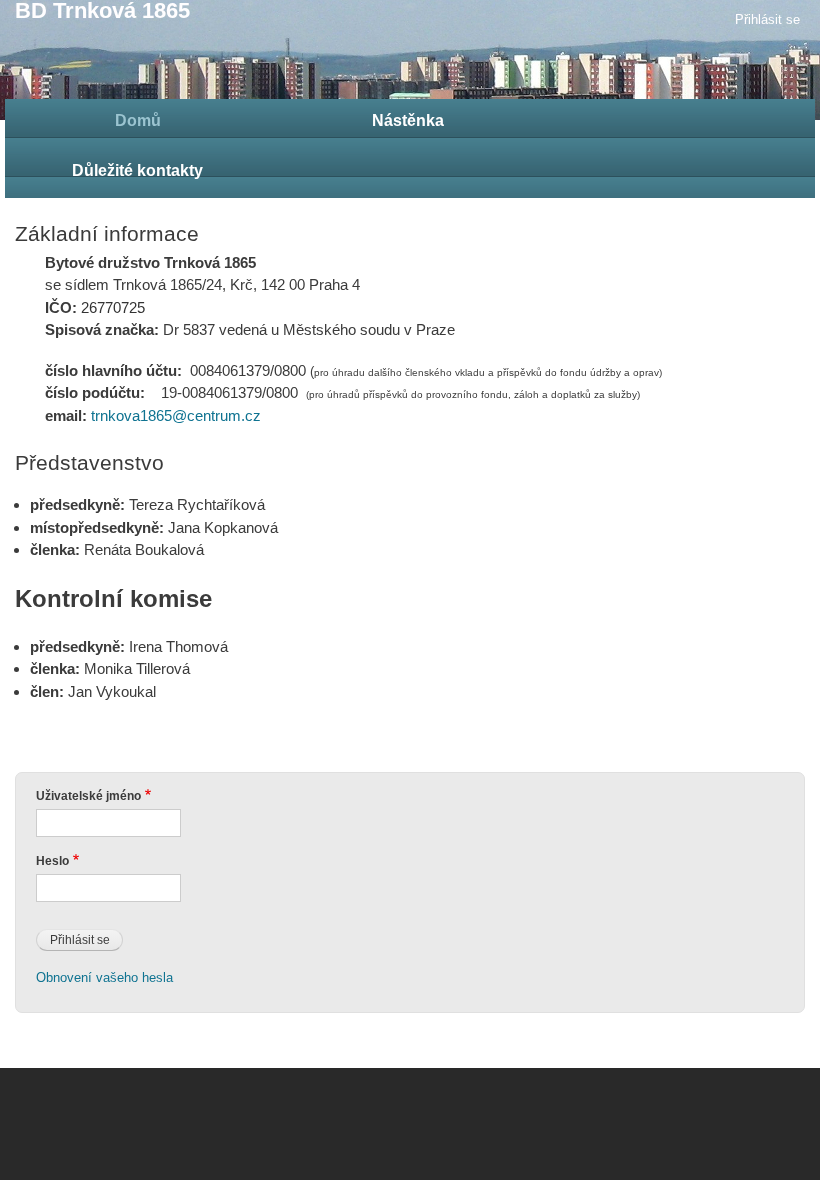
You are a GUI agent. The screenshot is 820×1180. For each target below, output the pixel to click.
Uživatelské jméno (88, 796)
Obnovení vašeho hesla (104, 977)
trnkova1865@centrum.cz (176, 415)
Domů (138, 120)
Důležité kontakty (137, 170)
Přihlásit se (767, 19)
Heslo (52, 861)
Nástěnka (408, 120)
